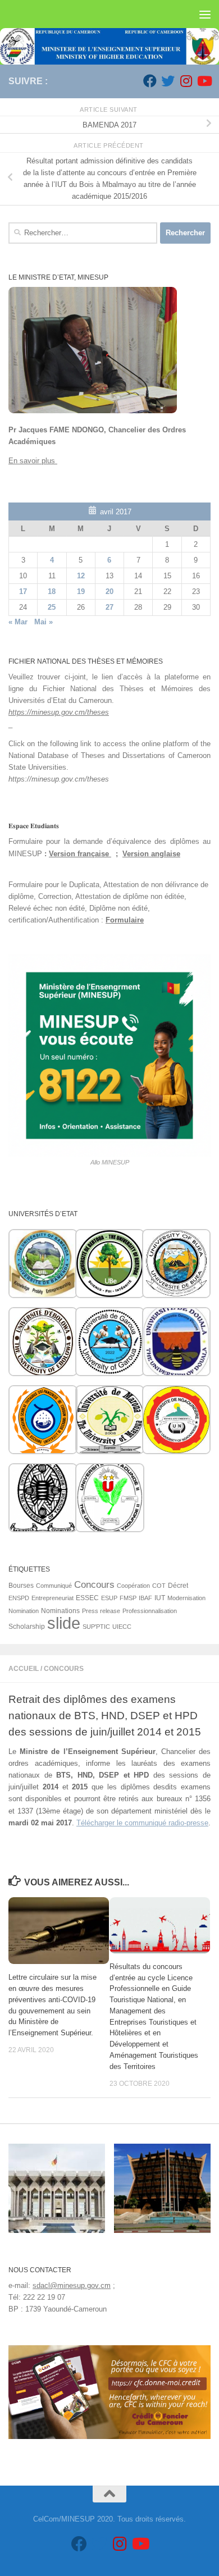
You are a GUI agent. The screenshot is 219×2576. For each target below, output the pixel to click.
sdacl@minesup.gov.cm (72, 2285)
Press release (101, 1611)
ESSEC (87, 1598)
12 (81, 576)
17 (23, 592)
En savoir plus (33, 461)
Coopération (133, 1586)
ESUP (109, 1598)
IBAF (145, 1598)
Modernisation (186, 1598)
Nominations (60, 1611)
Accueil (24, 1669)
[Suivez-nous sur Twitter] (168, 81)
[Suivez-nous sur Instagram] (186, 81)
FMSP (128, 1598)
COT (159, 1586)
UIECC (122, 1627)
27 (109, 607)
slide (64, 1623)
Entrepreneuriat (53, 1598)
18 (52, 592)
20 (109, 592)
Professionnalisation (150, 1611)
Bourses (21, 1586)
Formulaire (125, 920)
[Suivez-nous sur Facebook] (150, 81)
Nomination (24, 1611)
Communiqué (54, 1586)
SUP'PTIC (96, 1627)
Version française (80, 854)
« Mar (18, 622)
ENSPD (19, 1598)
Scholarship (27, 1627)
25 (52, 607)
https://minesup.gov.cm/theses (59, 712)
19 (81, 592)
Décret (178, 1586)
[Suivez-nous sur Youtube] (204, 81)
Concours (64, 1669)
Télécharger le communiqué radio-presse (142, 1823)
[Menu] (205, 14)
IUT (160, 1598)
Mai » (44, 622)
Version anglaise (151, 854)
